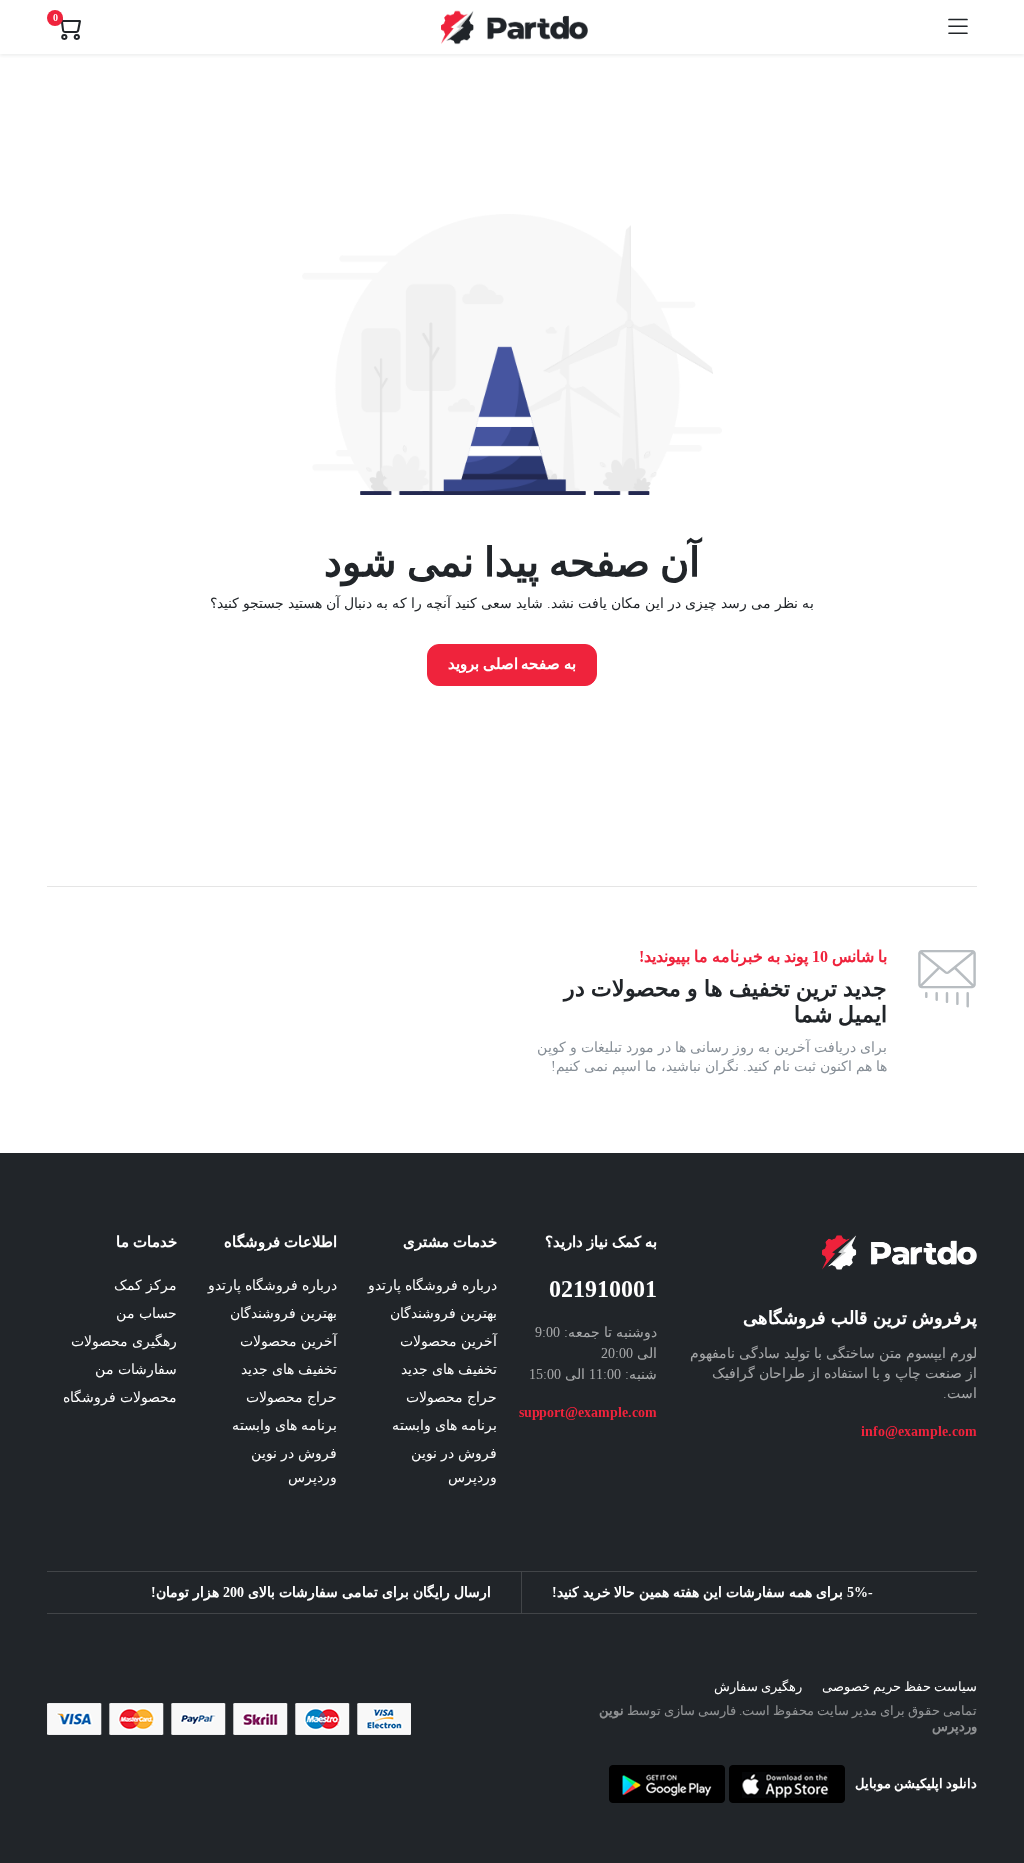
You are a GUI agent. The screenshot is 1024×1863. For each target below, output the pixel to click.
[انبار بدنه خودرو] (514, 27)
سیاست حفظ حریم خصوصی (899, 1686)
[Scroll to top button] (992, 1773)
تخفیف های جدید (449, 1369)
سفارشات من (136, 1369)
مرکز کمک (145, 1285)
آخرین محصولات (448, 1341)
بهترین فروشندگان (443, 1313)
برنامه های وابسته (444, 1425)
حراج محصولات (451, 1397)
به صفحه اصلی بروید (512, 664)
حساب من (146, 1313)
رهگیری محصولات (124, 1341)
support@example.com (588, 1412)
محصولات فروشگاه (120, 1397)
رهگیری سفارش (758, 1686)
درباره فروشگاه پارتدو (432, 1285)
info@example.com (919, 1431)
